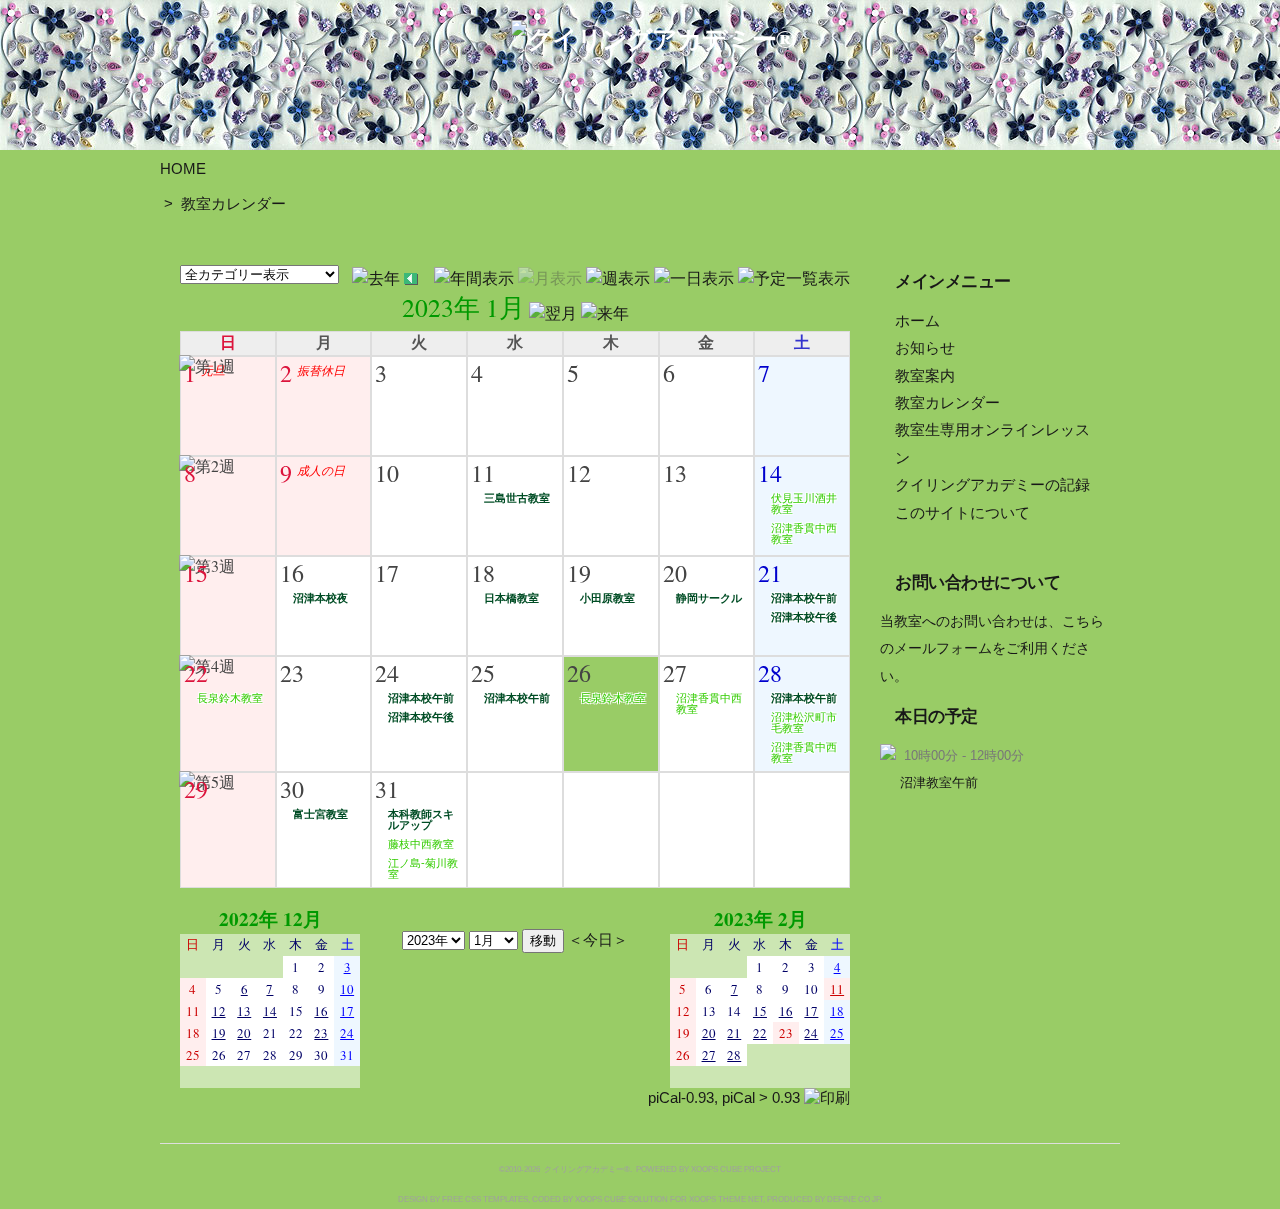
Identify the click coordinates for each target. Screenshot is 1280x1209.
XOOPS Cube (600, 1199)
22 (196, 673)
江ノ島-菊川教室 (423, 868)
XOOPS (702, 1199)
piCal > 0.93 (761, 1097)
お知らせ (925, 347)
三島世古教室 (517, 498)
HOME (183, 168)
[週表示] (620, 275)
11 (483, 473)
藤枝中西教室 (421, 844)
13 (675, 473)
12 (579, 473)
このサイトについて (962, 512)
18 (483, 573)
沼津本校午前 (804, 598)
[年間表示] (476, 275)
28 (770, 673)
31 (387, 789)
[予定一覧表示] (794, 275)
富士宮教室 (320, 814)
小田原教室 (607, 598)
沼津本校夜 (320, 598)
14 (770, 473)
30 (292, 789)
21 (770, 573)
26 (579, 673)
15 (196, 573)
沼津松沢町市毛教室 (804, 722)
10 (387, 473)
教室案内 (925, 375)
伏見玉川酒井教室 (804, 503)
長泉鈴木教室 (230, 698)
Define (841, 1199)
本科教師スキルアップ (421, 819)
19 (579, 573)
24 (387, 673)
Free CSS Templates (485, 1199)
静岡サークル (709, 598)
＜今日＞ (598, 939)
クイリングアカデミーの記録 (992, 484)
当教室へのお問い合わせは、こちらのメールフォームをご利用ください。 (992, 649)
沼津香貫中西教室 (804, 533)
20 (675, 573)
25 (483, 673)
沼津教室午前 (939, 782)
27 (675, 673)
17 (387, 573)
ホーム (917, 320)
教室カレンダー (233, 203)
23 (292, 673)
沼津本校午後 (804, 617)
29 (196, 789)
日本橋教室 (511, 598)
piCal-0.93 (681, 1097)
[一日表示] (696, 275)
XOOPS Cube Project (736, 1169)
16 (292, 573)
